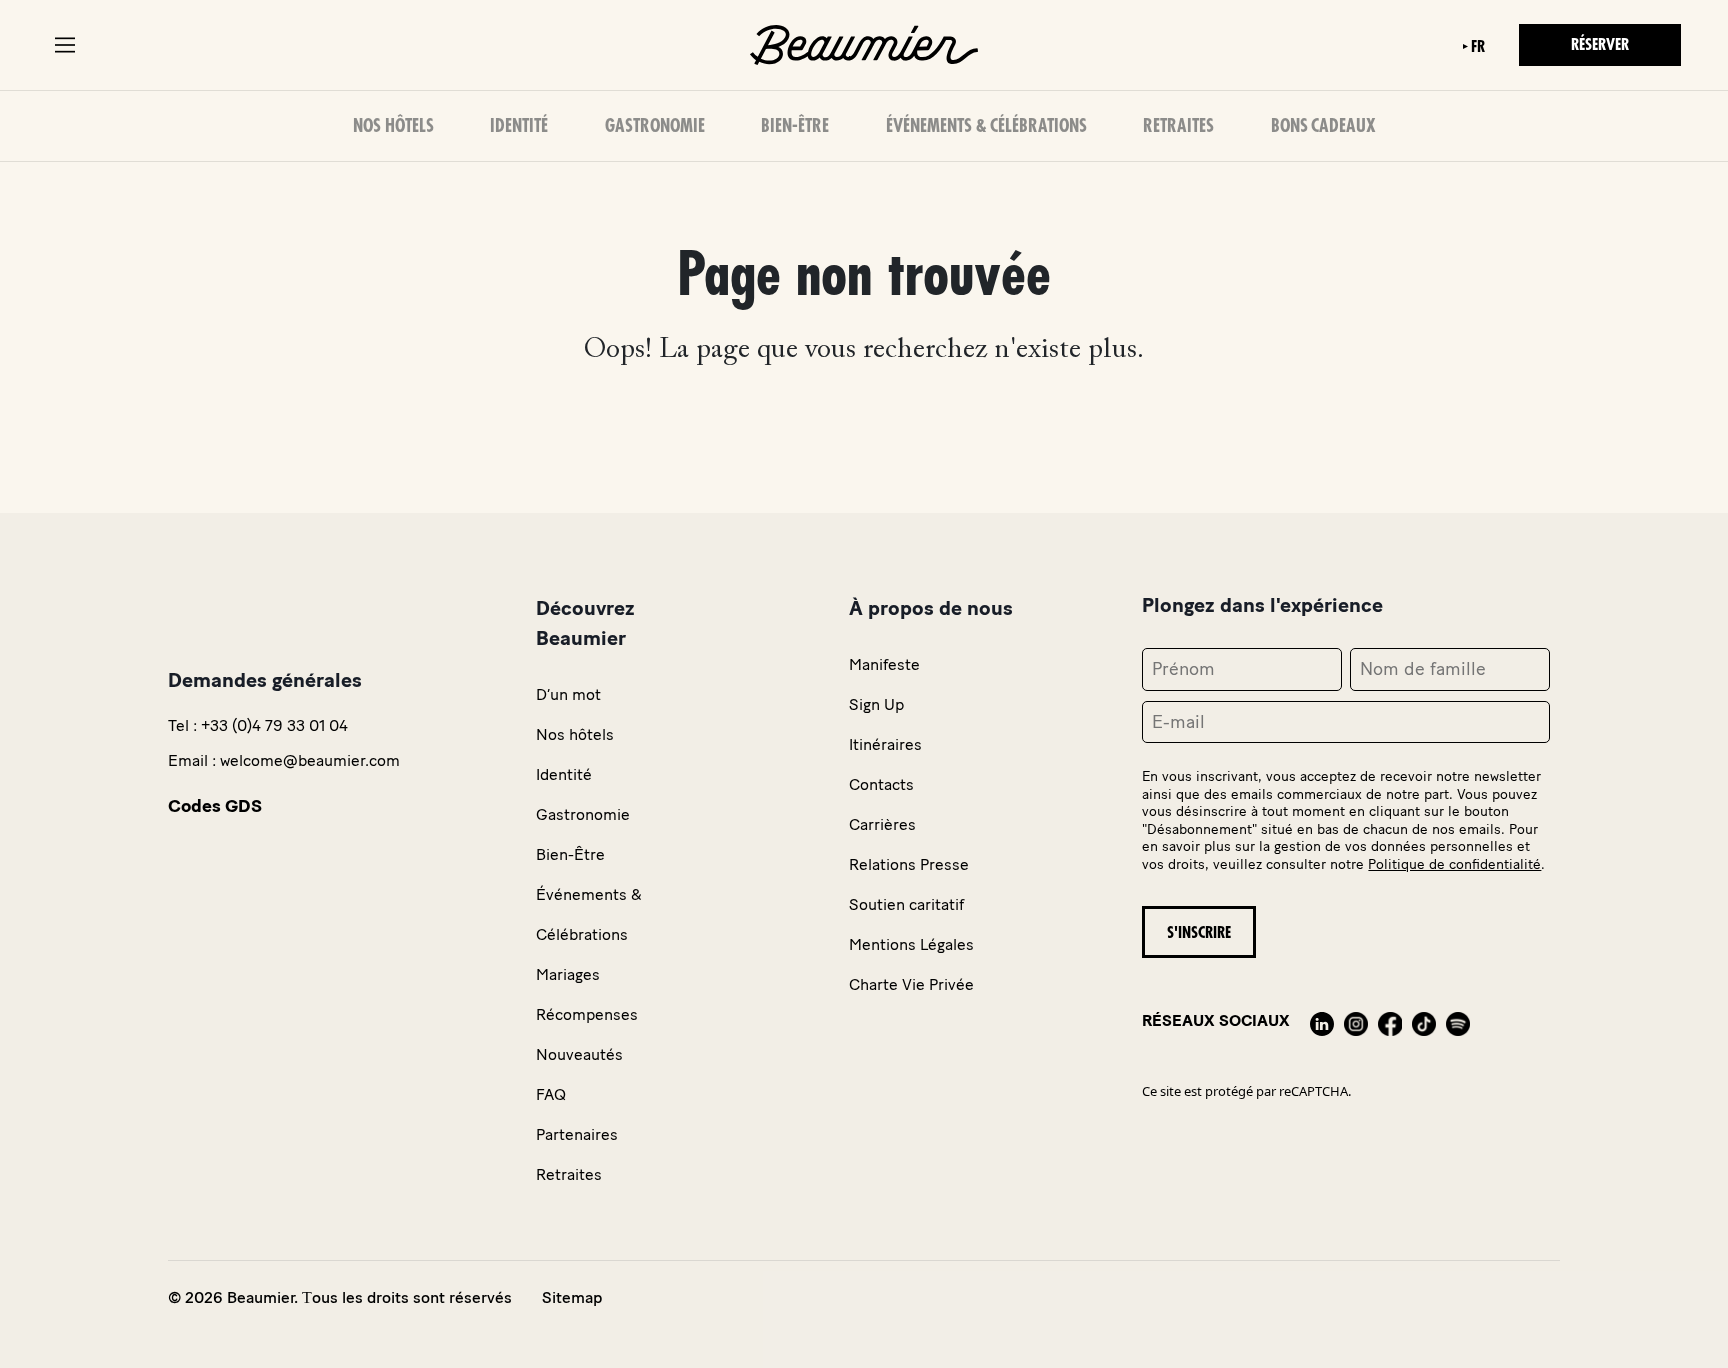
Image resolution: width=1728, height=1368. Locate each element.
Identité (519, 126)
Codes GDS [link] (215, 806)
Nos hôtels (393, 126)
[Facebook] (1390, 1020)
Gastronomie (655, 126)
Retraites (1178, 126)
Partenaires (577, 1134)
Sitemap (572, 1297)
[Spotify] (1458, 1020)
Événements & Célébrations (986, 126)
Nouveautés (579, 1054)
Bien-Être (795, 126)
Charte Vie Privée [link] (911, 984)
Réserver (1600, 45)
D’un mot (568, 694)
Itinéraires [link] (885, 744)
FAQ (551, 1094)
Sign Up (876, 704)
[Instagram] (1356, 1020)
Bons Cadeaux (1323, 126)
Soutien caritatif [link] (906, 904)
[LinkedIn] (1322, 1020)
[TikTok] (1424, 1020)
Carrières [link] (882, 824)
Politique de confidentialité (1454, 864)
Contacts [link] (881, 784)
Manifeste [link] (884, 664)
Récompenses (587, 1014)
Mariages (568, 974)
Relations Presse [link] (909, 864)
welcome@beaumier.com (310, 760)
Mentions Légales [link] (911, 944)
